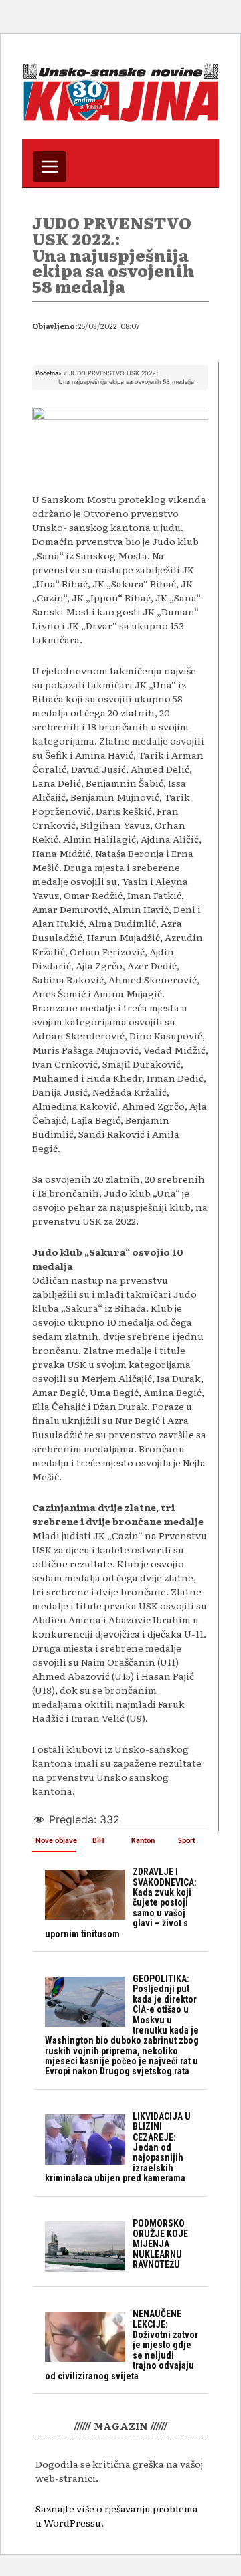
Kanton (143, 1841)
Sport (187, 1841)
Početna (47, 373)
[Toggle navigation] (50, 167)
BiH (98, 1841)
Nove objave (56, 1841)
